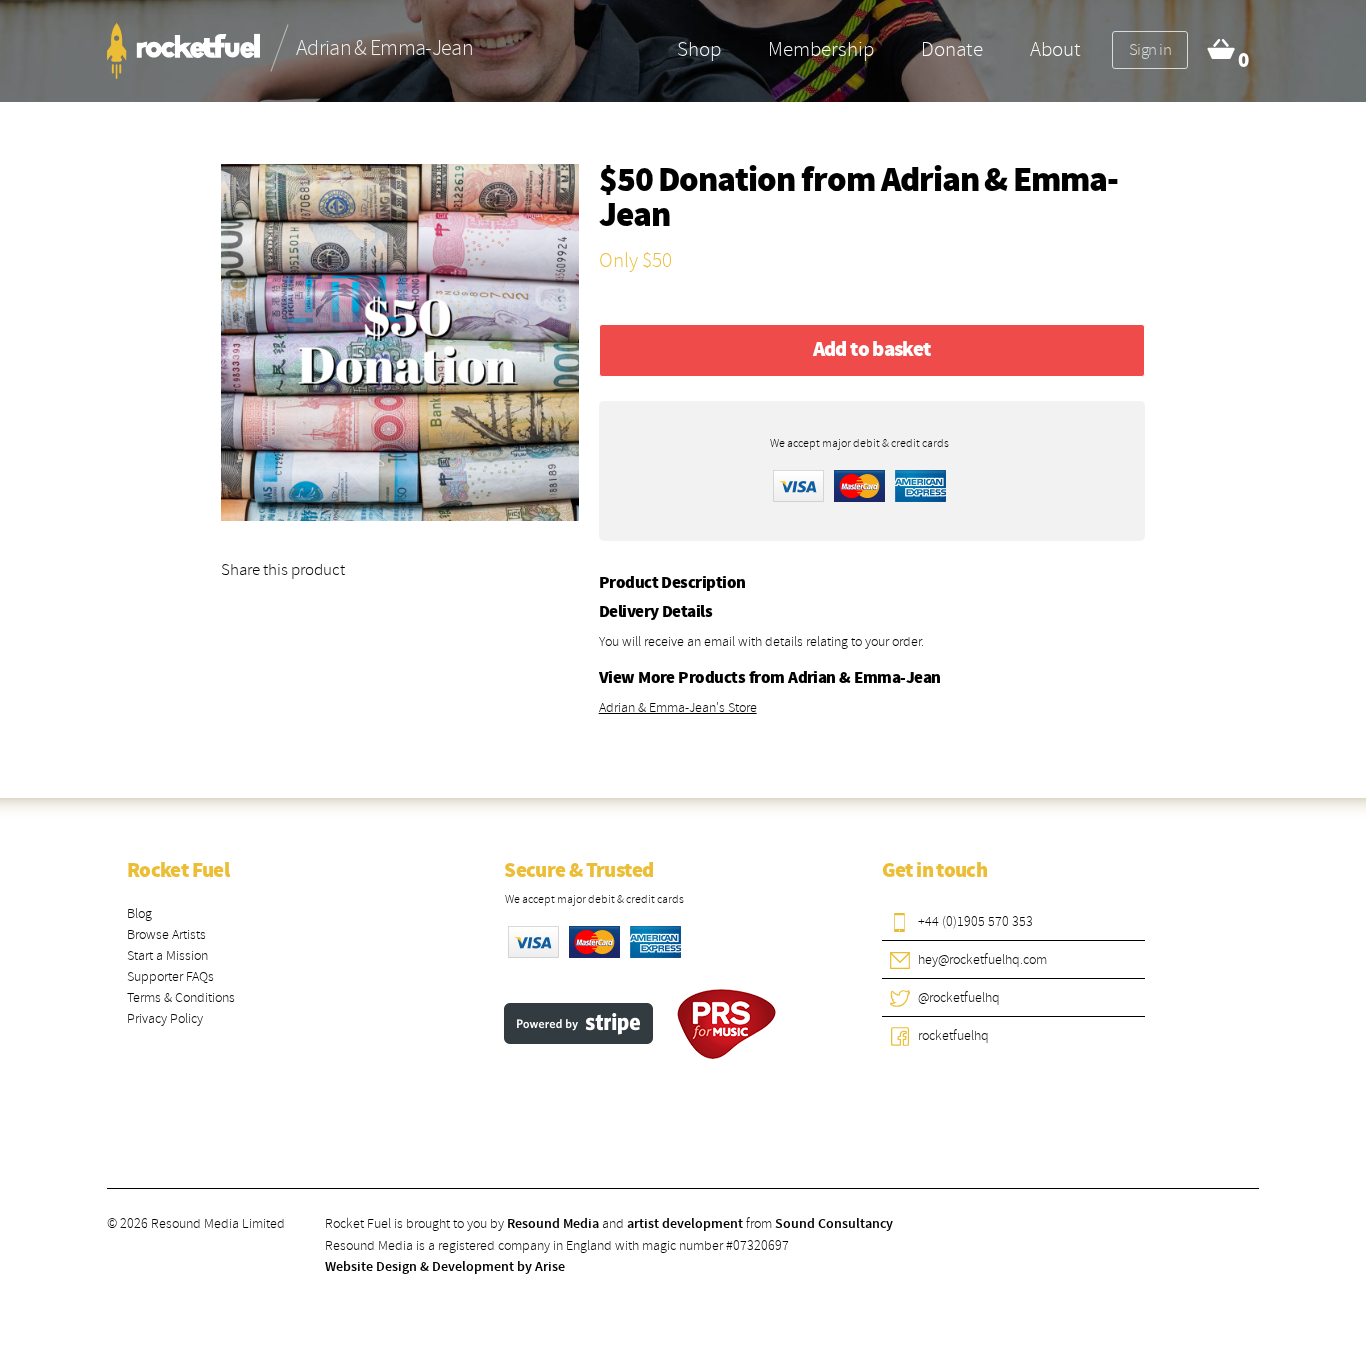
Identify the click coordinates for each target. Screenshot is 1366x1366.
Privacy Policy (165, 1018)
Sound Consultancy (834, 1224)
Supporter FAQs (170, 976)
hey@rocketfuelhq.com (982, 959)
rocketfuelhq (953, 1035)
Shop (699, 49)
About (1055, 49)
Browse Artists (166, 934)
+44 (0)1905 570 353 (975, 921)
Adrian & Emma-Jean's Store (678, 707)
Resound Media (553, 1224)
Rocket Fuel (178, 871)
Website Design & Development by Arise (445, 1267)
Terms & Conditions (181, 997)
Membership (821, 49)
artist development (685, 1224)
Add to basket (872, 350)
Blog (139, 913)
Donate (952, 49)
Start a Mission (167, 955)
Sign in (1150, 49)
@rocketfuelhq (959, 997)
